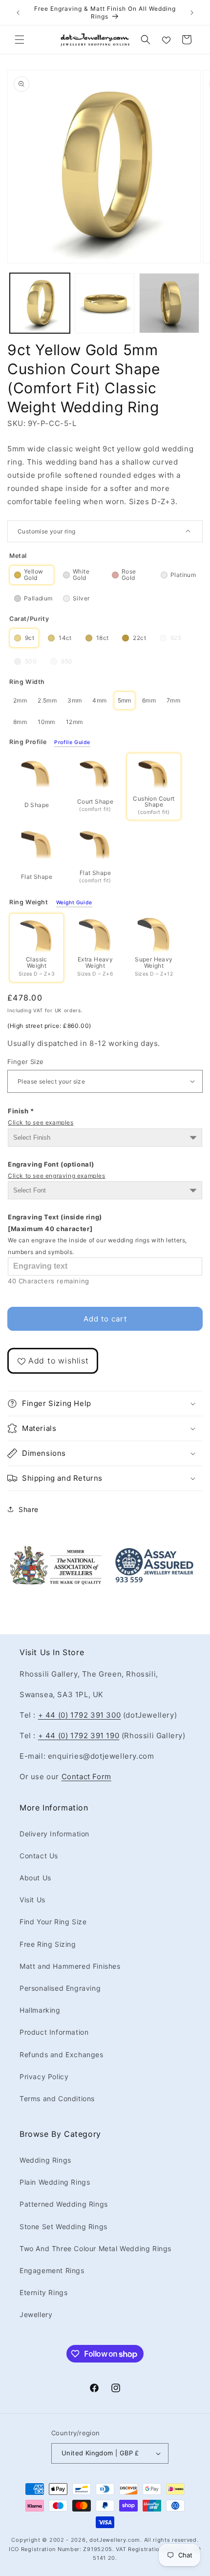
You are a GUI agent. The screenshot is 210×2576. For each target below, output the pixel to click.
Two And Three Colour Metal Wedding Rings (95, 2248)
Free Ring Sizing (48, 1944)
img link (56, 1551)
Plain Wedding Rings (55, 2182)
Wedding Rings (45, 2160)
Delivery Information (54, 1834)
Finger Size (25, 1062)
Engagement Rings (52, 2270)
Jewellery (36, 2314)
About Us (35, 1878)
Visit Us (32, 1900)
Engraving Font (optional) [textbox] (57, 1170)
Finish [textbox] (41, 1117)
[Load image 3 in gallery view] (169, 303)
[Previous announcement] (18, 13)
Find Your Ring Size (53, 1922)
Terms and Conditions (57, 2098)
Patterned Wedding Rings (64, 2204)
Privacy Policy (44, 2076)
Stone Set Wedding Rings (63, 2226)
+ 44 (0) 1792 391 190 (79, 1735)
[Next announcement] (192, 13)
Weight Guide (74, 903)
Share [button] (29, 1509)
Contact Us (39, 1856)
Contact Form (86, 1777)
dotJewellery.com (115, 2540)
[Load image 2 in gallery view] (105, 303)
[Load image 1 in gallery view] (40, 303)
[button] (20, 40)
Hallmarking (40, 2010)
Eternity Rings (43, 2292)
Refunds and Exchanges (62, 2054)
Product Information (54, 2032)
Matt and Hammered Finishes (70, 1966)
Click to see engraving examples (57, 1176)
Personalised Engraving (60, 1988)
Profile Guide (72, 743)
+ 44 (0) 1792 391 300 (80, 1715)
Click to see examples (41, 1122)
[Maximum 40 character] (97, 1234)
